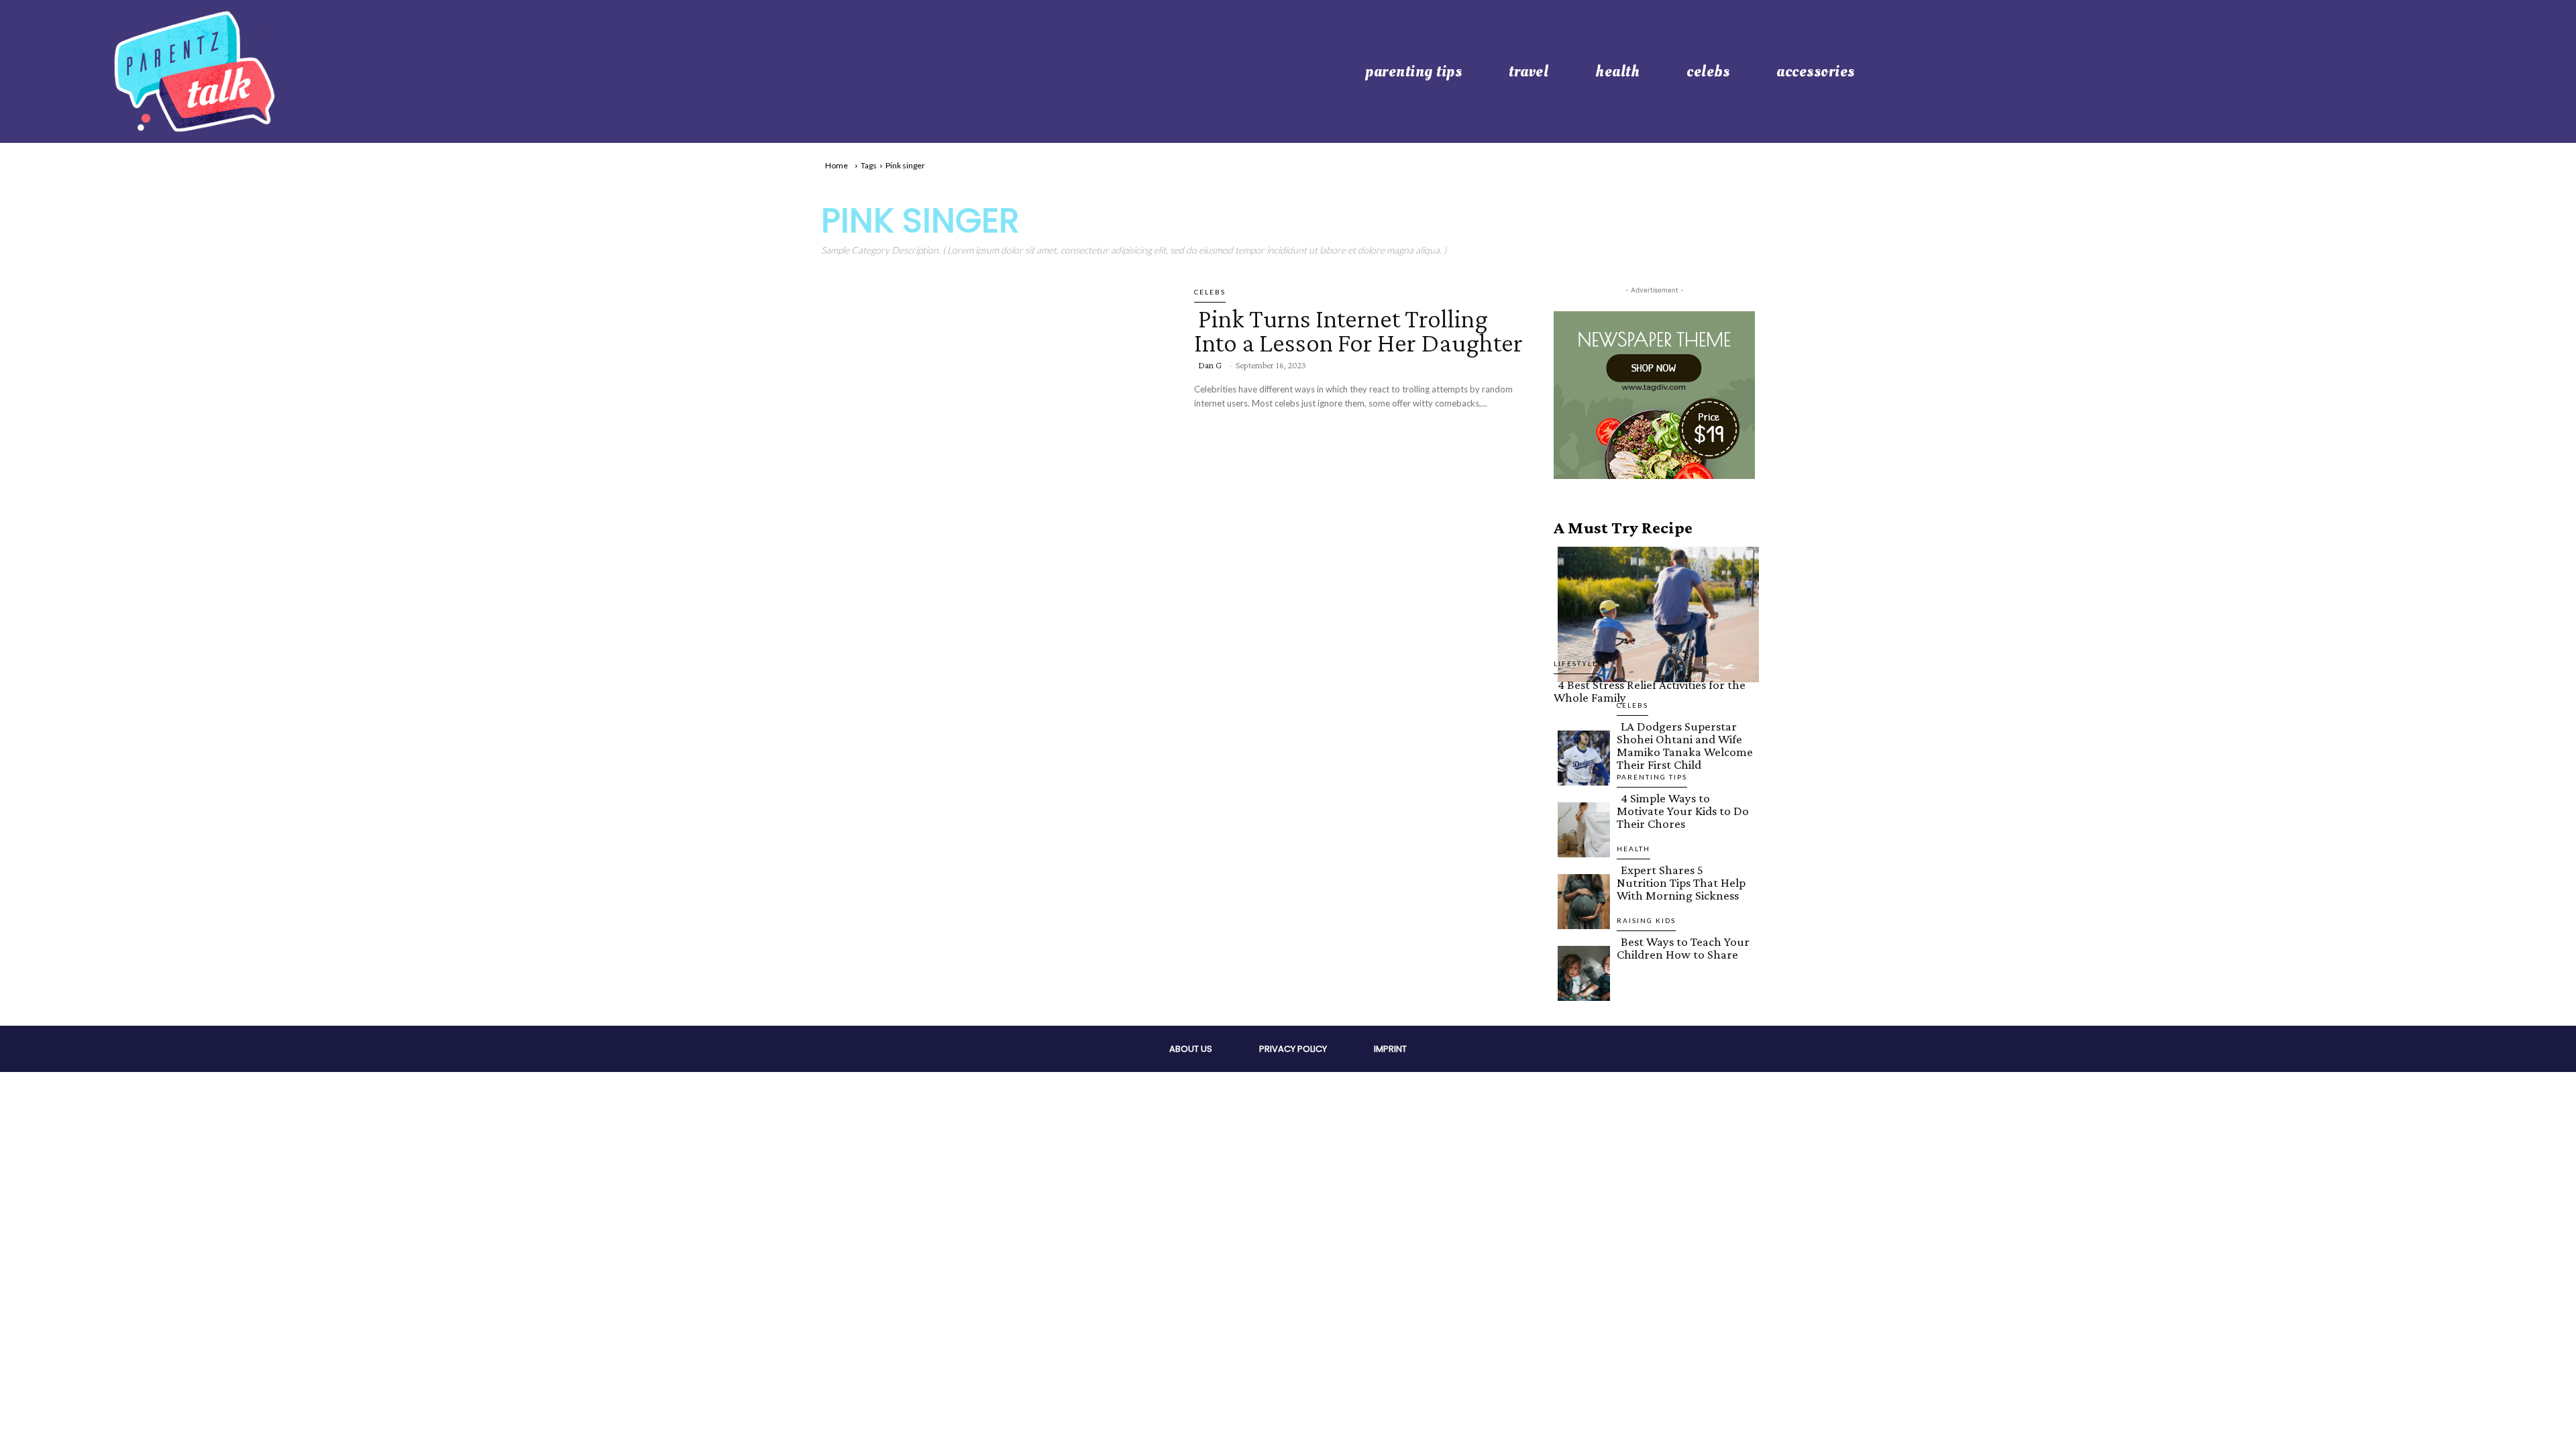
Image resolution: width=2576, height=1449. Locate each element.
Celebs (1210, 292)
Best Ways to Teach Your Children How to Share (1683, 948)
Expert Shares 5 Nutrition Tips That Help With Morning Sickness (1681, 882)
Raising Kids (1646, 920)
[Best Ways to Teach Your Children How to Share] (1580, 971)
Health (1633, 849)
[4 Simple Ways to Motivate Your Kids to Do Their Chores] (1580, 827)
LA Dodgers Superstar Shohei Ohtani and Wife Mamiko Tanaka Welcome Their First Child (1685, 745)
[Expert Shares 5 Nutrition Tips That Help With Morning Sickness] (1580, 899)
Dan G (1210, 365)
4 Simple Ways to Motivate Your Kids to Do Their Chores (1683, 811)
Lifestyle (1576, 663)
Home (837, 165)
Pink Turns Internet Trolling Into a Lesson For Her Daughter (1358, 330)
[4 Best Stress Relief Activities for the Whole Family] (1654, 612)
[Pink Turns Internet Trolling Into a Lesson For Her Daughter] (998, 390)
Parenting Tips (1652, 777)
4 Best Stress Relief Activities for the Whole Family (1650, 691)
